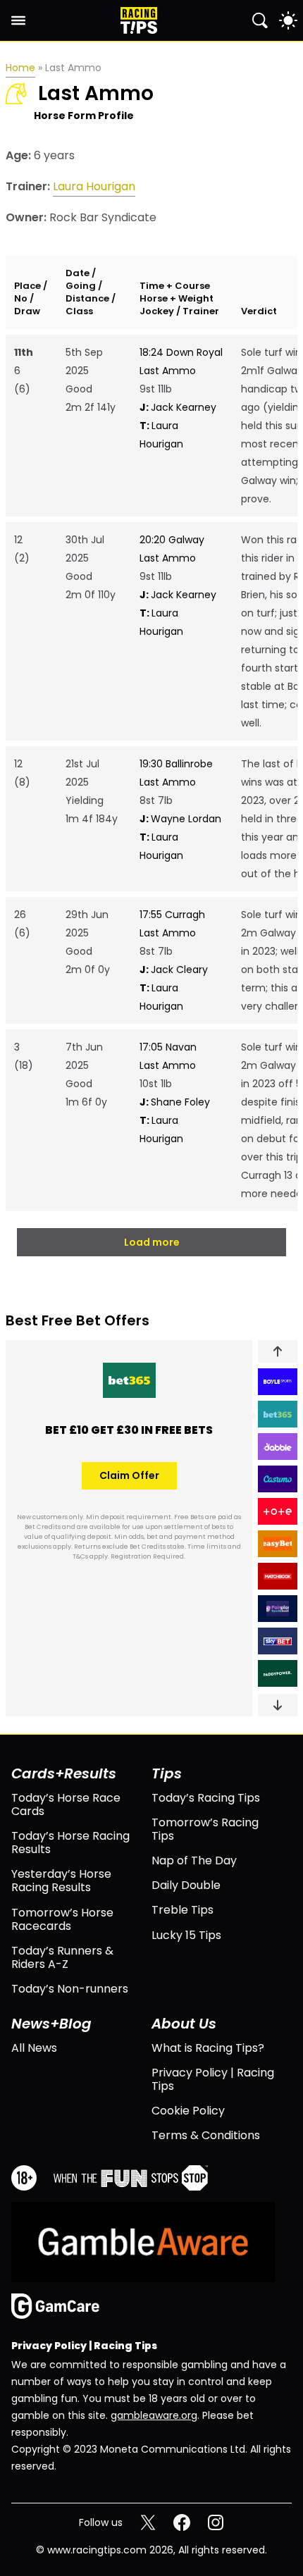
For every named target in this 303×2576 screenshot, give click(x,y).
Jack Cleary (174, 970)
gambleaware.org (154, 2415)
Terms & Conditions (206, 2135)
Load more (152, 1242)
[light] (288, 20)
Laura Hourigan (94, 186)
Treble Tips (183, 1910)
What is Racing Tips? (208, 2048)
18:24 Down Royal (181, 352)
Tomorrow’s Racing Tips (205, 1829)
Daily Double (186, 1885)
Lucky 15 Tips (186, 1935)
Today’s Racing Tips (206, 1798)
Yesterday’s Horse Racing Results (61, 1881)
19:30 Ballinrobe (176, 764)
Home (20, 68)
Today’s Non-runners (70, 1989)
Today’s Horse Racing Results (70, 1843)
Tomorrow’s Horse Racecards (62, 1919)
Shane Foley (175, 1102)
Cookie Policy (188, 2111)
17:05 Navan (168, 1047)
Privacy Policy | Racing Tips (213, 2079)
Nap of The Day (194, 1860)
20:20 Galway (172, 540)
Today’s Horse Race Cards (66, 1804)
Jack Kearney (178, 407)
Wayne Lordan (180, 819)
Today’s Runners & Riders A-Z (62, 1957)
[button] (278, 1351)
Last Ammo (168, 371)
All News (34, 2048)
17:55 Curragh (172, 915)
